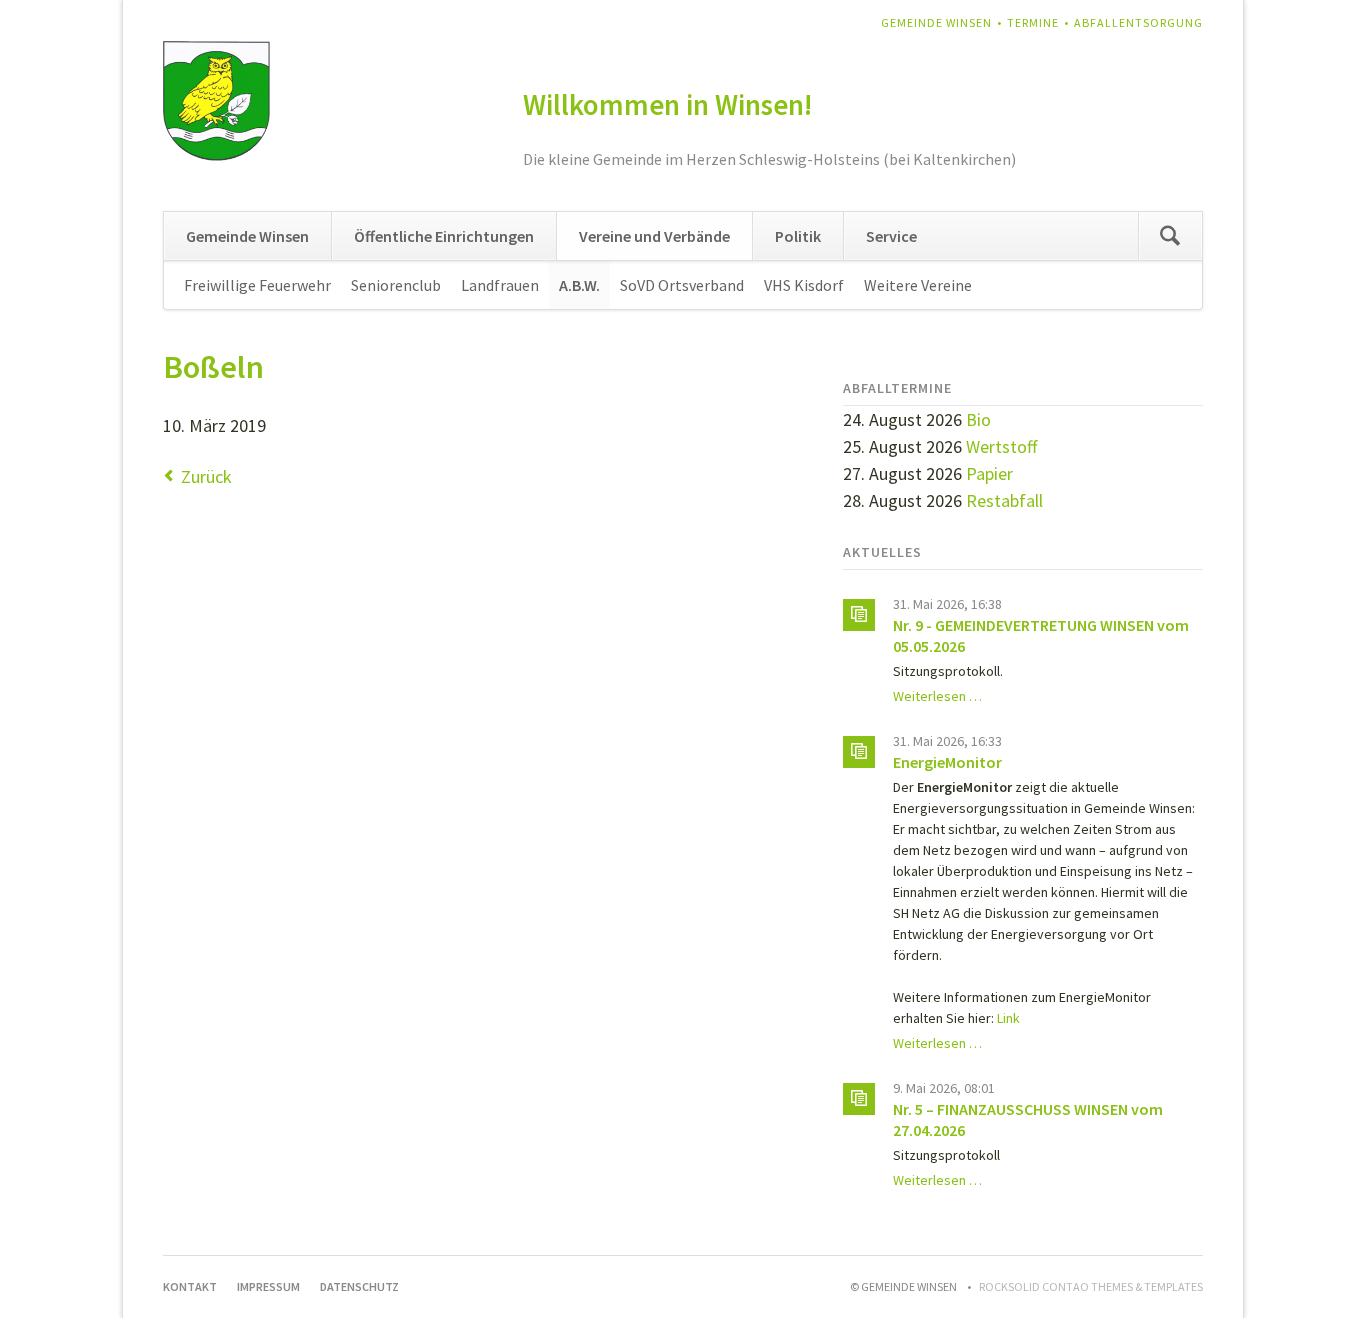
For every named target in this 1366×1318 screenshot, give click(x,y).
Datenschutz (359, 1286)
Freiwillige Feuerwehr (257, 285)
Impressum (268, 1286)
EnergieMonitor (947, 762)
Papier (989, 473)
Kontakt (190, 1286)
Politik (798, 236)
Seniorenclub (396, 285)
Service (891, 236)
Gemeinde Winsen (936, 22)
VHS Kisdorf (804, 285)
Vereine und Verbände (654, 236)
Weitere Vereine (918, 285)
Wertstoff (1001, 446)
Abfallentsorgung (1138, 22)
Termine (1033, 22)
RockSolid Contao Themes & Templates (1091, 1286)
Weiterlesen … (937, 696)
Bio (978, 419)
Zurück (206, 476)
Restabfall (1004, 500)
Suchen (1170, 236)
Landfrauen (500, 285)
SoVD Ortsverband (682, 285)
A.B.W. (579, 285)
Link (1008, 1018)
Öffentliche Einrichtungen (444, 236)
